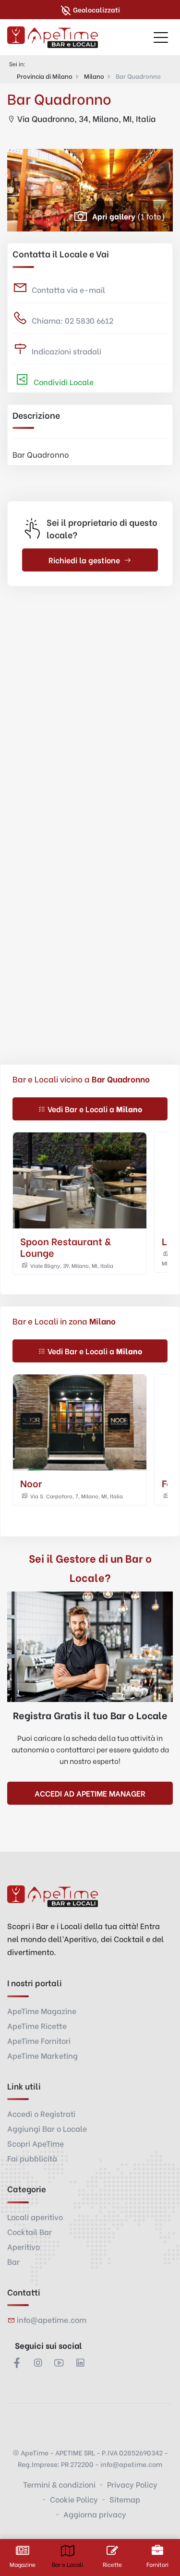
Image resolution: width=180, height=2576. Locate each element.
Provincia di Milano (45, 76)
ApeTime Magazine (42, 2011)
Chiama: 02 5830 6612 (72, 320)
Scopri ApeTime (36, 2143)
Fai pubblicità (32, 2158)
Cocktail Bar (30, 2231)
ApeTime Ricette (37, 2025)
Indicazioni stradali (66, 351)
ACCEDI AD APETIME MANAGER (90, 1793)
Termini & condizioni (59, 2484)
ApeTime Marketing (42, 2055)
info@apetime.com (52, 2319)
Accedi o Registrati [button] (41, 2113)
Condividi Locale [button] (63, 382)
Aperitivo (24, 2246)
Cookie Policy (74, 2499)
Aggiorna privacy (95, 2514)
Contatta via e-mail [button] (68, 289)
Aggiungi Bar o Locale (47, 2128)
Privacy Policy (132, 2484)
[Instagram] (38, 2362)
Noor (31, 1483)
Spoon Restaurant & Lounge (66, 1246)
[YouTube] (59, 2362)
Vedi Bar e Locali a (95, 1109)
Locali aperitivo (35, 2217)
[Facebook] (17, 2362)
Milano (94, 76)
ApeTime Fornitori (39, 2040)
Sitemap (125, 2499)
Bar (13, 2261)
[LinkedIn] (80, 2362)
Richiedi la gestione (84, 560)
